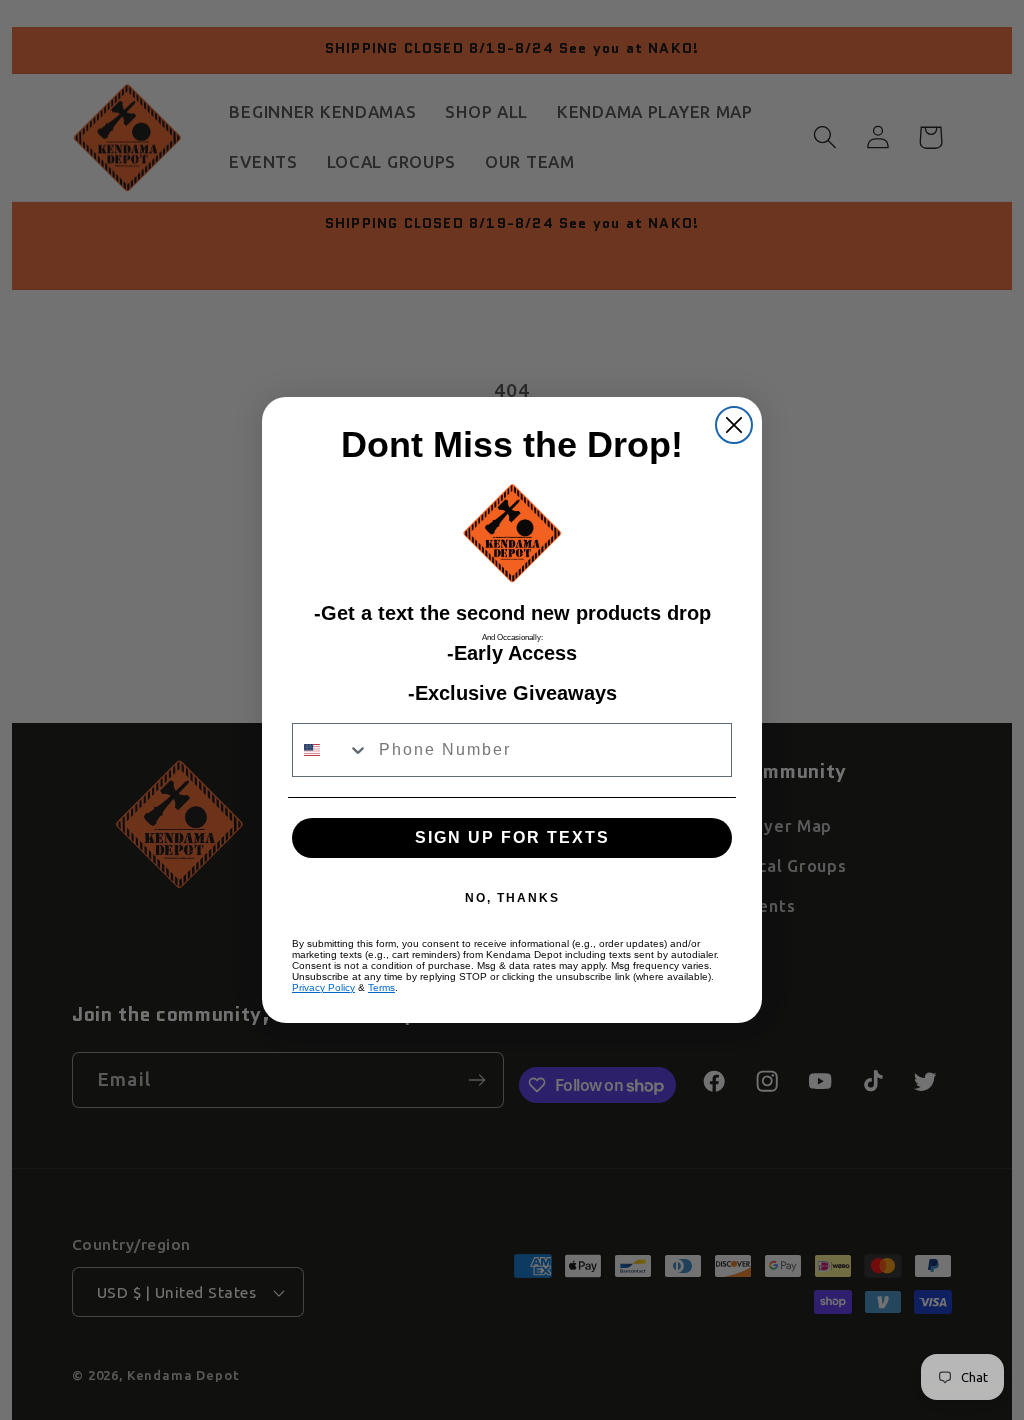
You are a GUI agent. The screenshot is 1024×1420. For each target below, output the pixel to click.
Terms (381, 987)
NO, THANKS (512, 898)
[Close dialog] (734, 425)
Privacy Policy (323, 987)
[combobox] (331, 750)
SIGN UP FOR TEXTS (512, 837)
